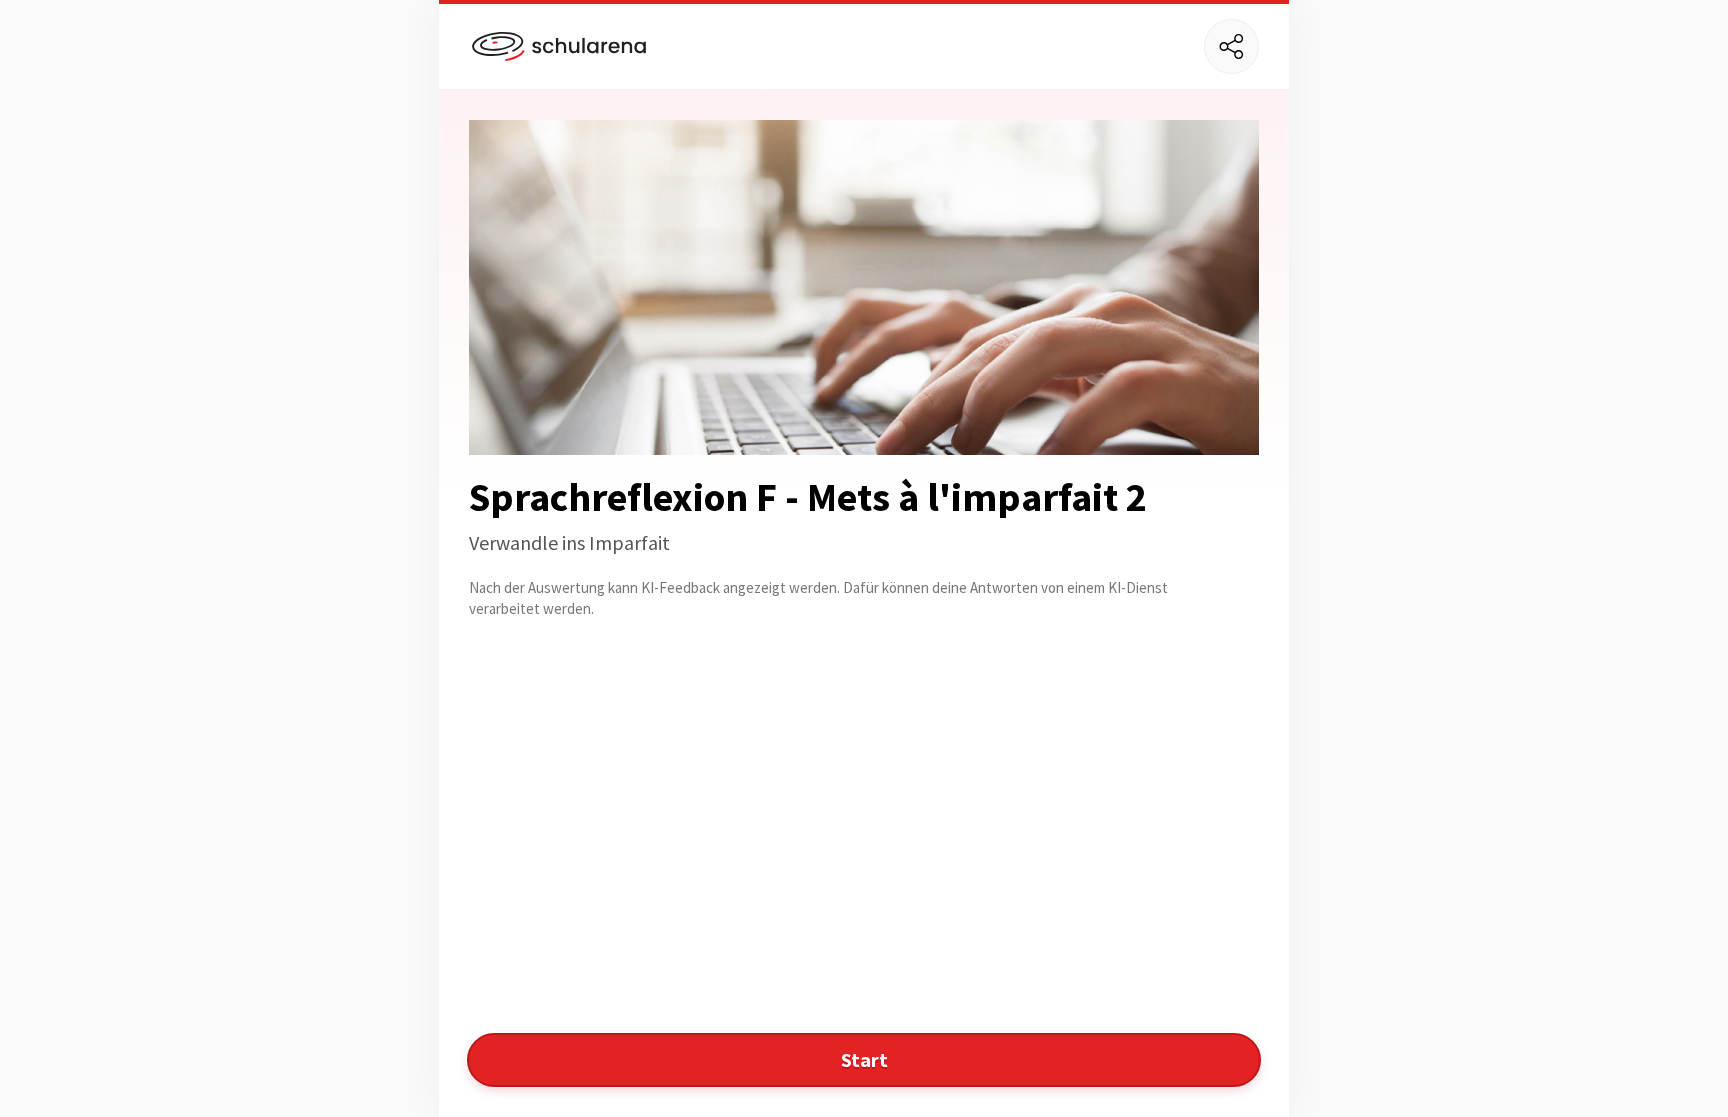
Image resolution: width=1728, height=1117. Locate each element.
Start (864, 1059)
